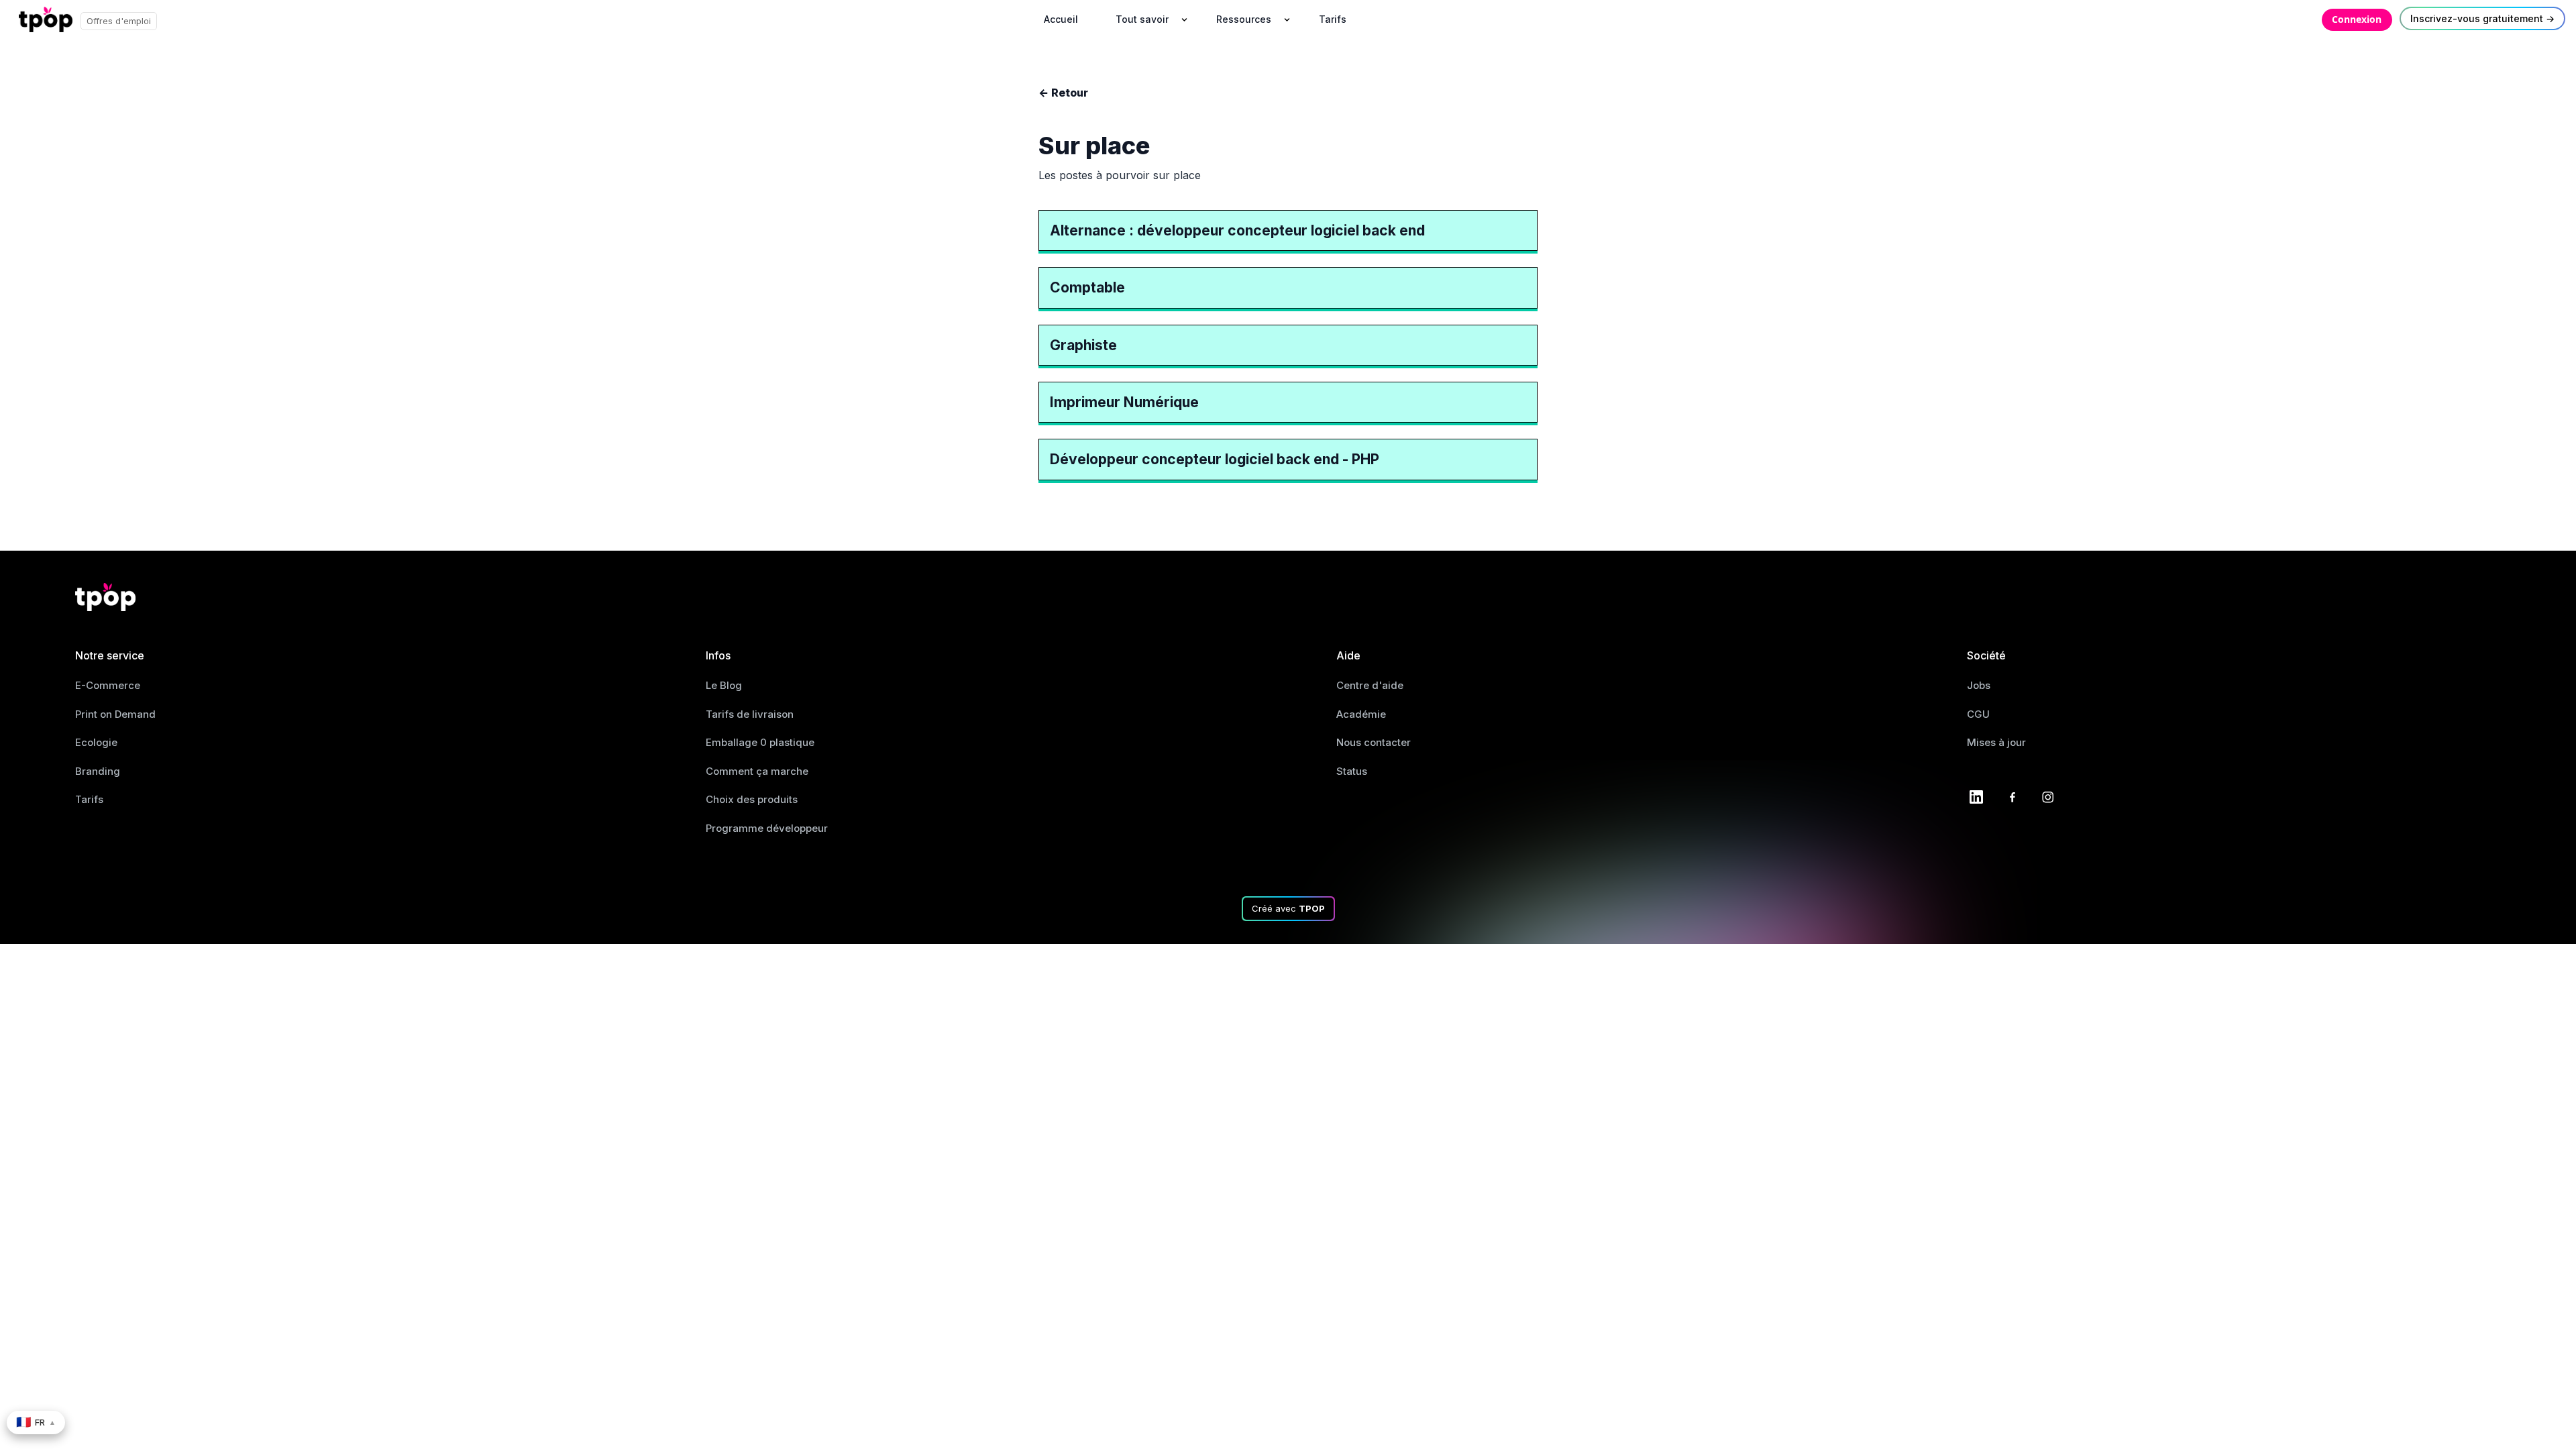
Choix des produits (752, 799)
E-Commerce (108, 685)
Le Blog (724, 685)
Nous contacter (1374, 742)
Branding (98, 771)
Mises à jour (1996, 742)
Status (1352, 771)
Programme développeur (767, 828)
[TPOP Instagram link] (2048, 796)
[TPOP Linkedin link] (1976, 796)
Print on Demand (115, 714)
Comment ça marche (757, 771)
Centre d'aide (1370, 685)
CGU (1978, 714)
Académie (1361, 714)
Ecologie (96, 742)
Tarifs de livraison (750, 714)
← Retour (1063, 93)
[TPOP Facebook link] (2012, 796)
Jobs (1979, 685)
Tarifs (89, 799)
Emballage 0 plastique (760, 742)
